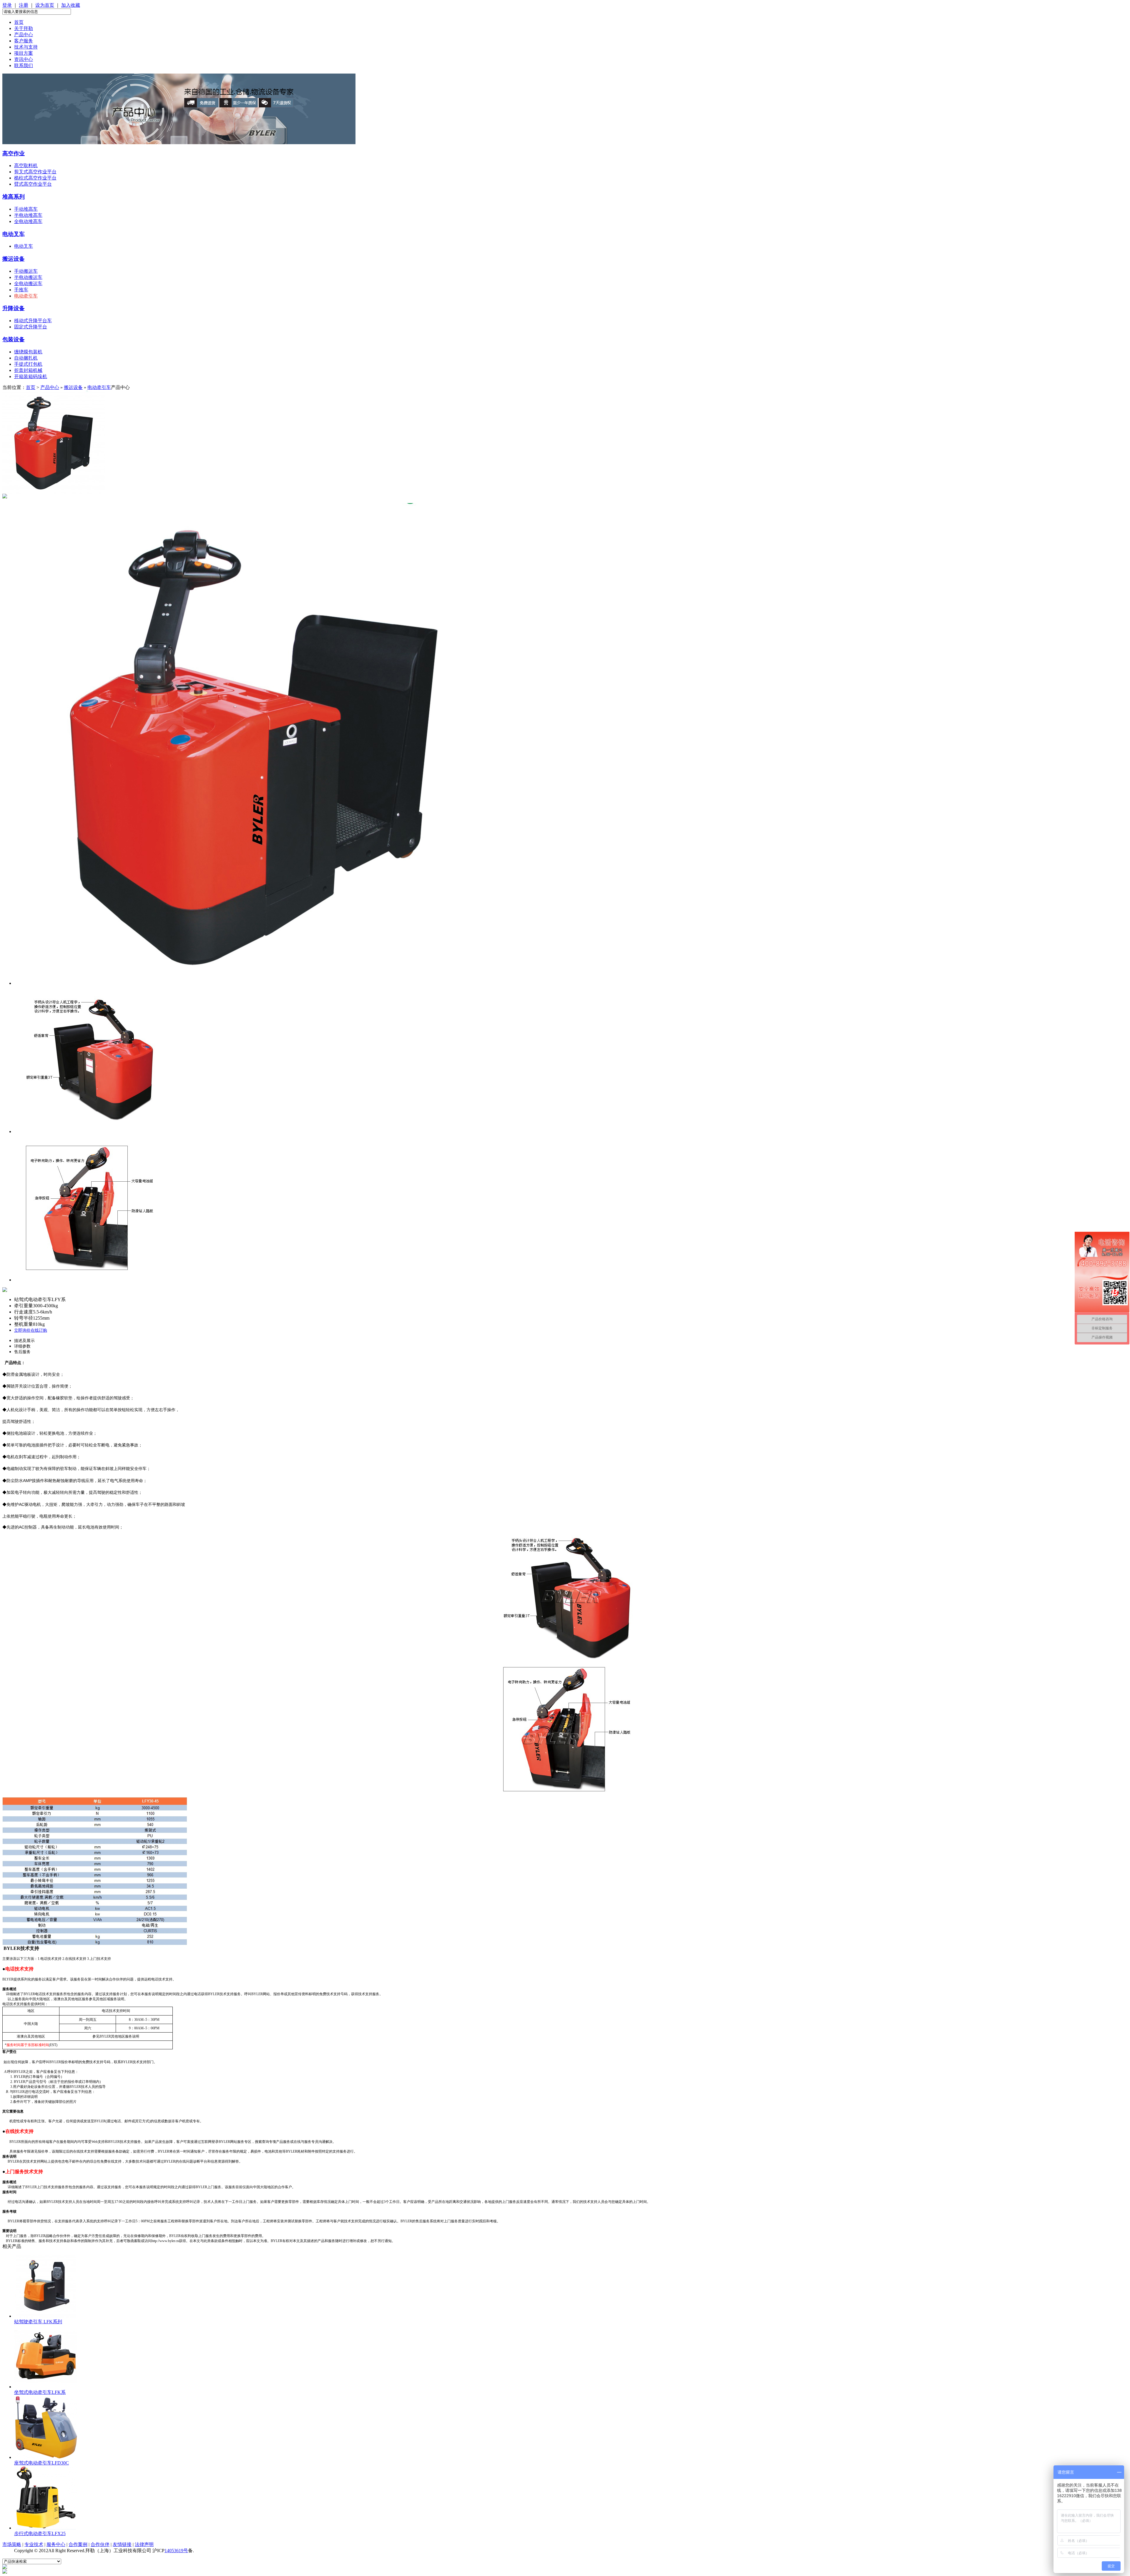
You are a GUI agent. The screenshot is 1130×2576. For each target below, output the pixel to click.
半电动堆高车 (28, 215)
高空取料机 (26, 166)
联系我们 (24, 65)
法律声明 (144, 2544)
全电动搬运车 (28, 283)
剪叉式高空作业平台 (35, 172)
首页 (19, 22)
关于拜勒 (24, 28)
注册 (24, 5)
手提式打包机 (28, 364)
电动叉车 (14, 234)
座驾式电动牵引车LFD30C (41, 2463)
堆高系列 (14, 197)
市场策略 (12, 2544)
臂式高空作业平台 (33, 184)
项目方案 (24, 53)
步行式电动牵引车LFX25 (40, 2533)
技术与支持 (26, 47)
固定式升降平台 (31, 327)
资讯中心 (24, 59)
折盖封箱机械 (28, 370)
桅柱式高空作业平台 (35, 178)
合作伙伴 (100, 2544)
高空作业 (14, 153)
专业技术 (34, 2544)
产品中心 (24, 35)
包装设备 (14, 339)
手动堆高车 (26, 209)
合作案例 (78, 2544)
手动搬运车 (26, 271)
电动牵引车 (26, 296)
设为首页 (45, 5)
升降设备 (14, 308)
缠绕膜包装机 (28, 352)
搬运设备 (14, 259)
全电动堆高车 (28, 221)
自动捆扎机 (26, 358)
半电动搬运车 (28, 277)
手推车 (21, 290)
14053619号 (176, 2551)
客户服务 (24, 41)
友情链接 (122, 2544)
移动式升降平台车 (33, 321)
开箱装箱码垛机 (31, 376)
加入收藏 (71, 5)
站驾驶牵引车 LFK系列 (38, 2322)
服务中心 (56, 2544)
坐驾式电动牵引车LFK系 (40, 2392)
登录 (7, 5)
